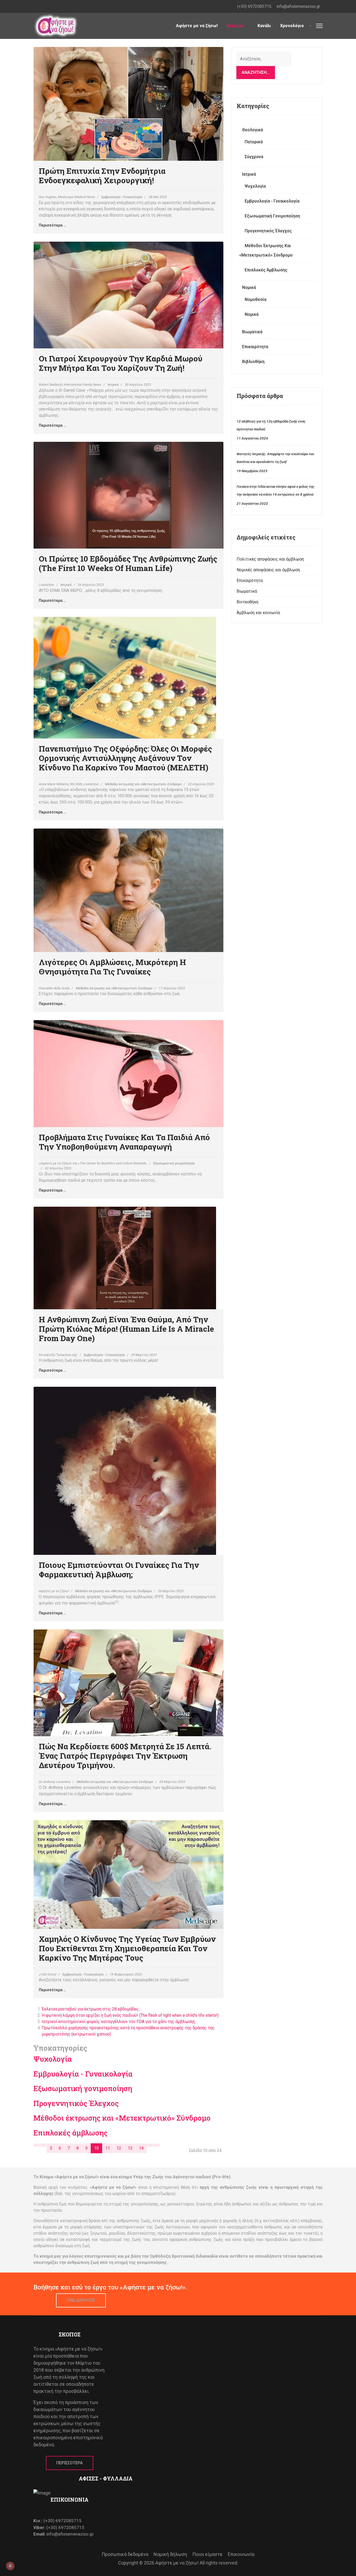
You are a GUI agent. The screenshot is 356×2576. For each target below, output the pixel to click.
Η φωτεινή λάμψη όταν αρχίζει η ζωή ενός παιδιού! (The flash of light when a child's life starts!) (130, 2015)
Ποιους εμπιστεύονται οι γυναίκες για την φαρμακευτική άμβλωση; (119, 1570)
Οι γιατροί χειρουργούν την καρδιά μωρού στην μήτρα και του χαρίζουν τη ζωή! (121, 363)
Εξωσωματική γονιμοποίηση (174, 1163)
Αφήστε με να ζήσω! (197, 26)
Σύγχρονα (254, 157)
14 (141, 2148)
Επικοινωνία (241, 2554)
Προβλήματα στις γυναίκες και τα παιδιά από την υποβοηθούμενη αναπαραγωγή (124, 1142)
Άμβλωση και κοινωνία (258, 613)
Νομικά (249, 287)
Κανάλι (264, 26)
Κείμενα (235, 26)
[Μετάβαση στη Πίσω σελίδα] (43, 2145)
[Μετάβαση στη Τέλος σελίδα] (157, 2145)
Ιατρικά (113, 385)
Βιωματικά (252, 332)
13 (130, 2148)
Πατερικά (254, 142)
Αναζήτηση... (256, 72)
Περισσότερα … (52, 225)
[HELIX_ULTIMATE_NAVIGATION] (319, 26)
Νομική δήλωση (170, 2554)
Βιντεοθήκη (247, 602)
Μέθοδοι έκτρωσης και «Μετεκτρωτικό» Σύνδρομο (143, 784)
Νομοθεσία (256, 299)
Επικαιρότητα (255, 347)
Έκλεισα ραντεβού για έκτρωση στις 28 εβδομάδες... (91, 2009)
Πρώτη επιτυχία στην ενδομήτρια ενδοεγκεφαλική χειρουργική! (102, 175)
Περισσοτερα (70, 2463)
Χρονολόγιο (292, 26)
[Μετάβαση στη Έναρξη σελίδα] (37, 2145)
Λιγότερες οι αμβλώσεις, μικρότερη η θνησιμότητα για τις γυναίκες (112, 967)
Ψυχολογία (53, 2059)
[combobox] (264, 59)
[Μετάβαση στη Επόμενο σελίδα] (150, 2145)
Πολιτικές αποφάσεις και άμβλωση (270, 559)
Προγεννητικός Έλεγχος (76, 2103)
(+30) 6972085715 (254, 6)
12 (119, 2148)
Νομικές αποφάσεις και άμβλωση (268, 570)
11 (108, 2148)
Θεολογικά (253, 130)
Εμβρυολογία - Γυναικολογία (122, 197)
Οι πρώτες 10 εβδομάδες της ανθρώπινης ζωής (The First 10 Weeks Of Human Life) (128, 563)
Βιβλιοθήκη (253, 362)
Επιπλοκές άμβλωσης (70, 2133)
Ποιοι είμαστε (207, 2554)
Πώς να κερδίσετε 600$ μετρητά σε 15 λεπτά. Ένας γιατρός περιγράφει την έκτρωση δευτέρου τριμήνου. (125, 1756)
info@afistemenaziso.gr (298, 6)
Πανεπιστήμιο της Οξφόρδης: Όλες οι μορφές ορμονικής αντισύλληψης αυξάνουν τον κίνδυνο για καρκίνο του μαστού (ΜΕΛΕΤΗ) (125, 758)
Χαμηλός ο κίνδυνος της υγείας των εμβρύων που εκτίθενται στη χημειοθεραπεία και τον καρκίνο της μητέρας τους (127, 1948)
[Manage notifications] (10, 2566)
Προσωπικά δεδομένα (125, 2554)
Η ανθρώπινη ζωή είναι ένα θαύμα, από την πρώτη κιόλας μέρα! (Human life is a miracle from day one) (126, 1329)
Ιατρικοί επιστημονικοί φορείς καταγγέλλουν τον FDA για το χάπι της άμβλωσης (119, 2022)
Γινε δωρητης (81, 2300)
